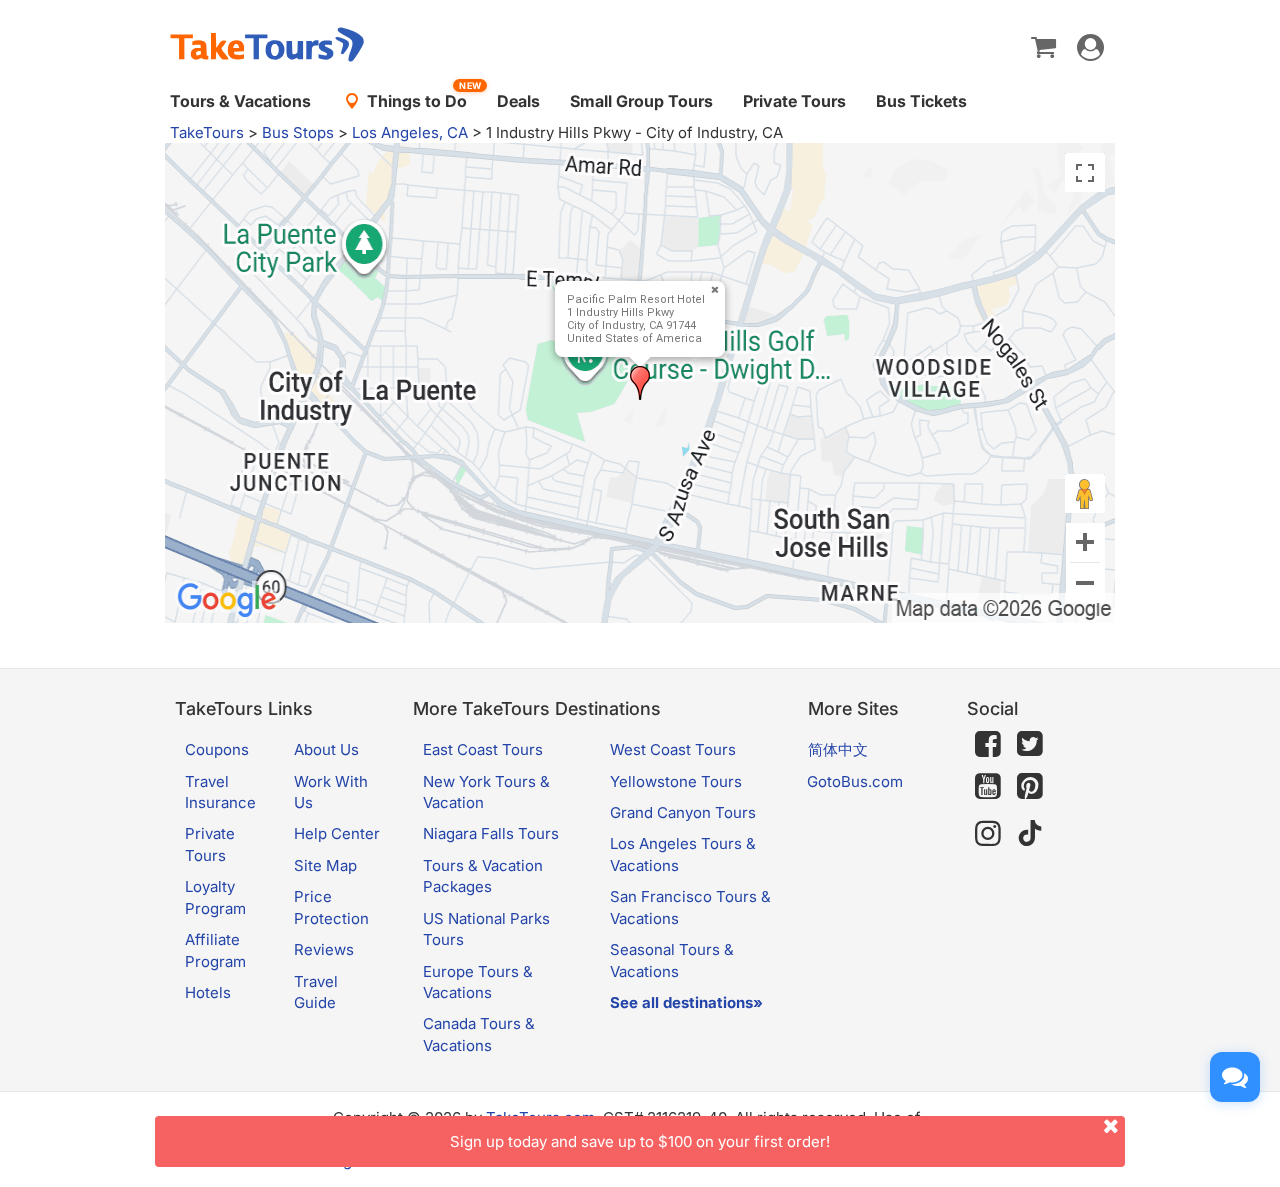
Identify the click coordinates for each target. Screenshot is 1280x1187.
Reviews (324, 949)
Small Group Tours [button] (641, 101)
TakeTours (207, 132)
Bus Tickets (921, 101)
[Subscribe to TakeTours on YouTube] (988, 787)
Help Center (337, 833)
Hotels (208, 992)
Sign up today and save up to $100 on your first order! (640, 1141)
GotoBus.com (855, 781)
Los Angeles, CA (410, 132)
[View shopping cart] (1043, 46)
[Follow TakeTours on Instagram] (988, 833)
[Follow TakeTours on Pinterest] (1030, 786)
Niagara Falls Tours (491, 833)
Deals (518, 101)
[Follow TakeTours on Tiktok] (1030, 833)
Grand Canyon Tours (683, 812)
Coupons (217, 749)
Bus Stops (298, 132)
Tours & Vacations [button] (240, 101)
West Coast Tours (673, 749)
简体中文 (838, 749)
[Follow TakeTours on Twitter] (1030, 744)
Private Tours (794, 101)
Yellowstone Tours (676, 781)
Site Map (325, 865)
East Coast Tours (483, 749)
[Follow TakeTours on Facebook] (988, 744)
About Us (326, 749)
